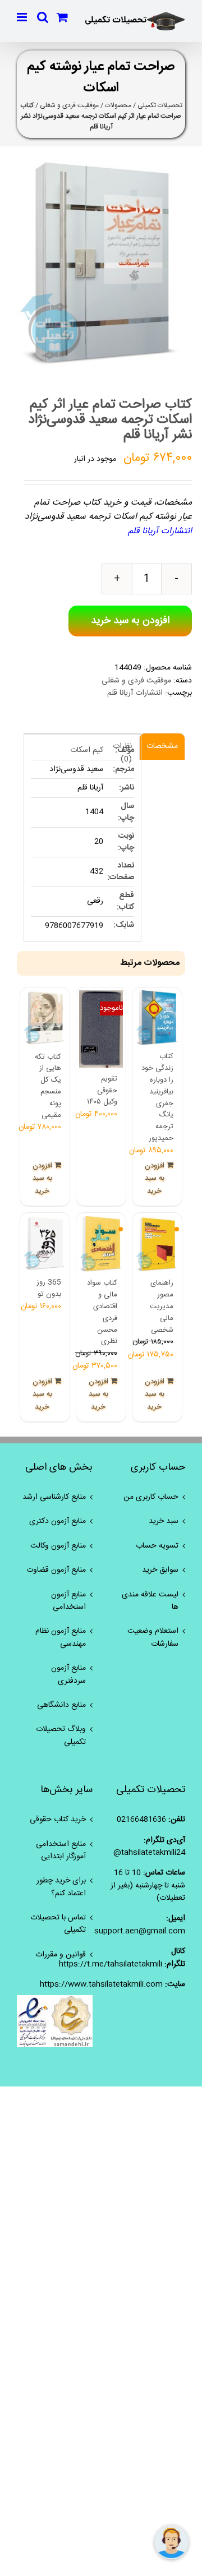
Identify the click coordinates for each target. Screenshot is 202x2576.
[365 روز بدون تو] (45, 1243)
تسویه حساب (157, 1546)
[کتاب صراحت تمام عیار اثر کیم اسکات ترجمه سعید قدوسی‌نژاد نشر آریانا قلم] (101, 264)
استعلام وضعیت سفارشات (153, 1638)
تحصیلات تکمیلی (160, 105)
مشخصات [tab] (162, 746)
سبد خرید (164, 1521)
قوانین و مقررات (61, 1955)
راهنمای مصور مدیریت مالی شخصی (162, 1306)
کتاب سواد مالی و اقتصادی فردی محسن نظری (102, 1312)
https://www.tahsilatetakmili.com (101, 1984)
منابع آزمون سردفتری (68, 1675)
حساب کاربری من (151, 1497)
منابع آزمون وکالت (58, 1546)
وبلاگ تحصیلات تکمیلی (61, 1736)
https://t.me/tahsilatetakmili (111, 1964)
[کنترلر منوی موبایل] (23, 17)
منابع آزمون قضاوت (56, 1570)
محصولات (118, 105)
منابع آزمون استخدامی (68, 1601)
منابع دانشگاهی (61, 1705)
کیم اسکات (87, 750)
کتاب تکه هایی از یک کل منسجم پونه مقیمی (48, 1086)
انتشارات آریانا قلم (135, 693)
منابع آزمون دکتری (58, 1521)
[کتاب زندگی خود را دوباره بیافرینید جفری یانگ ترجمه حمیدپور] (157, 1018)
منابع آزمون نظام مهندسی (61, 1638)
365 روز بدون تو (49, 1288)
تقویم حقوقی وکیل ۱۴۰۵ (102, 1091)
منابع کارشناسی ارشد (54, 1497)
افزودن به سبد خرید (130, 621)
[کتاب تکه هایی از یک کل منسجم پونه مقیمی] (45, 1018)
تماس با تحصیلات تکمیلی (58, 1924)
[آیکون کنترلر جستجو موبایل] (43, 17)
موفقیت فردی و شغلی (69, 105)
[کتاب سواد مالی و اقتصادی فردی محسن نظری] (101, 1244)
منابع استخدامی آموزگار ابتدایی (61, 1851)
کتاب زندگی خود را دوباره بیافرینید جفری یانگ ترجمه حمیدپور (157, 1097)
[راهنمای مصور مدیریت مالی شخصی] (157, 1244)
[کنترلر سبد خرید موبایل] (62, 17)
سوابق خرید (160, 1570)
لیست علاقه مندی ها (150, 1601)
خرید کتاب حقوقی (58, 1820)
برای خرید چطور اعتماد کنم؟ (61, 1887)
